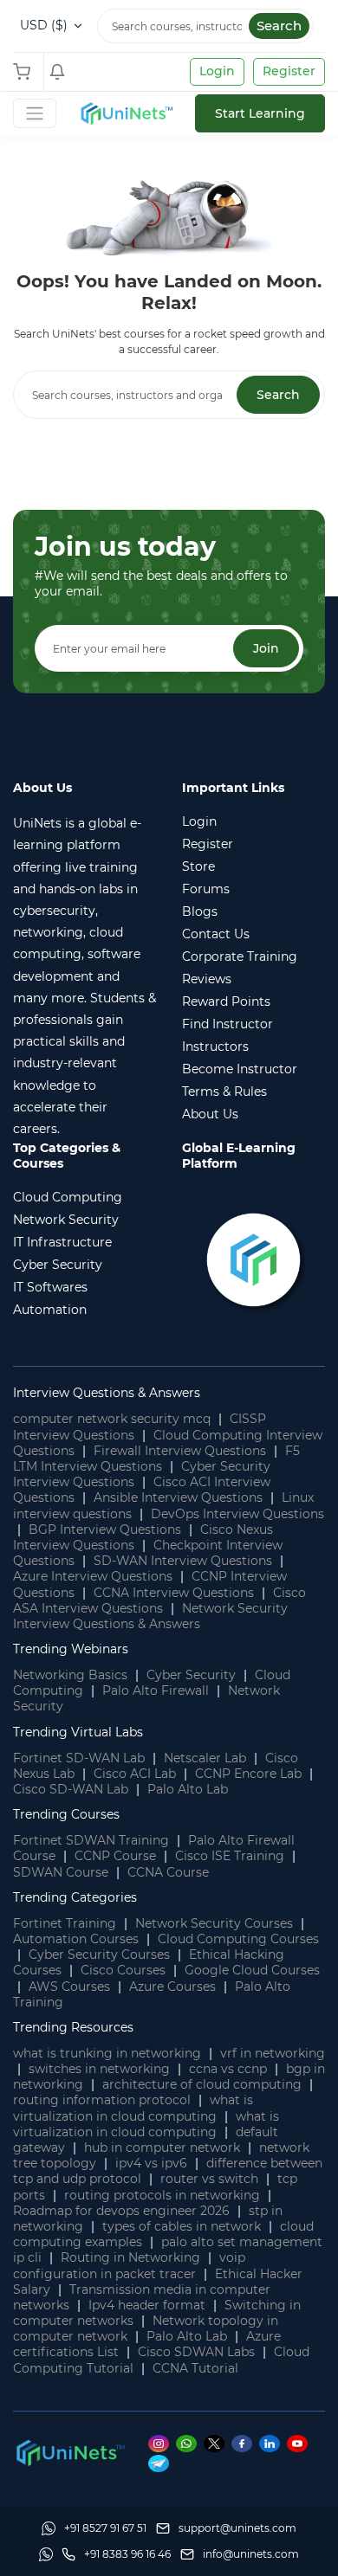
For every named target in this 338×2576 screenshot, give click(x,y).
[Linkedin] (273, 2444)
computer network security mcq (112, 1419)
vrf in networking (273, 2053)
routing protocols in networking (162, 2195)
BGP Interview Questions (105, 1529)
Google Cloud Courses (252, 1970)
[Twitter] (218, 2444)
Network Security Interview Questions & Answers (150, 1616)
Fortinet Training (65, 1923)
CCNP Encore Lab (248, 1774)
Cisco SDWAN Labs (196, 2352)
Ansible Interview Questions (178, 1497)
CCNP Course (115, 1856)
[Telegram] (161, 2463)
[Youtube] (300, 2444)
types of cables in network (182, 2226)
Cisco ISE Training (230, 1856)
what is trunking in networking (107, 2053)
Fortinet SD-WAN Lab (79, 1758)
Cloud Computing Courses (238, 1939)
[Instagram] (162, 2444)
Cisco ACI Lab (135, 1774)
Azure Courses (172, 1987)
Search (279, 26)
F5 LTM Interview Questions (156, 1459)
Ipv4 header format (147, 2305)
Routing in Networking (130, 2257)
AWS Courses (69, 1987)
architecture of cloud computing (202, 2084)
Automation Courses (76, 1939)
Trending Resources (73, 2027)
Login (217, 71)
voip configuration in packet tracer (129, 2265)
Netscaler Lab (205, 1758)
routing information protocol (102, 2100)
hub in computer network (162, 2148)
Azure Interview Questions (93, 1576)
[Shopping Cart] (26, 72)
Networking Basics (70, 1675)
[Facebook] (245, 2444)
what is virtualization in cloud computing (133, 2108)
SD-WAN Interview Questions (183, 1561)
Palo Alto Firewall (156, 1690)
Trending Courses (66, 1814)
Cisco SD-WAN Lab (71, 1789)
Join (266, 648)
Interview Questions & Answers (107, 1393)
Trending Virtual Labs (78, 1732)
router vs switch (209, 2179)
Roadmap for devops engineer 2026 (121, 2211)
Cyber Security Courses (99, 1955)
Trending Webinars (71, 1649)
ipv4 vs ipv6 (151, 2163)
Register (289, 71)
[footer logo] (69, 2451)
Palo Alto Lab (188, 1789)
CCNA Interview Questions (174, 1593)
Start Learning (260, 113)
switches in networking (99, 2069)
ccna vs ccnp (228, 2069)
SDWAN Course (61, 1872)
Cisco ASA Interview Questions (159, 1600)
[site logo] (126, 113)
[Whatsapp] (190, 2444)
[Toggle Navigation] (35, 113)
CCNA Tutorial (195, 2368)
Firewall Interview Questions (180, 1451)
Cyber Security (191, 1675)
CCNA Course (168, 1872)
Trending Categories (75, 1897)
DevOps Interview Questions (237, 1514)
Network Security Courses (214, 1923)
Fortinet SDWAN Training (91, 1840)
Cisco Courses (123, 1970)
